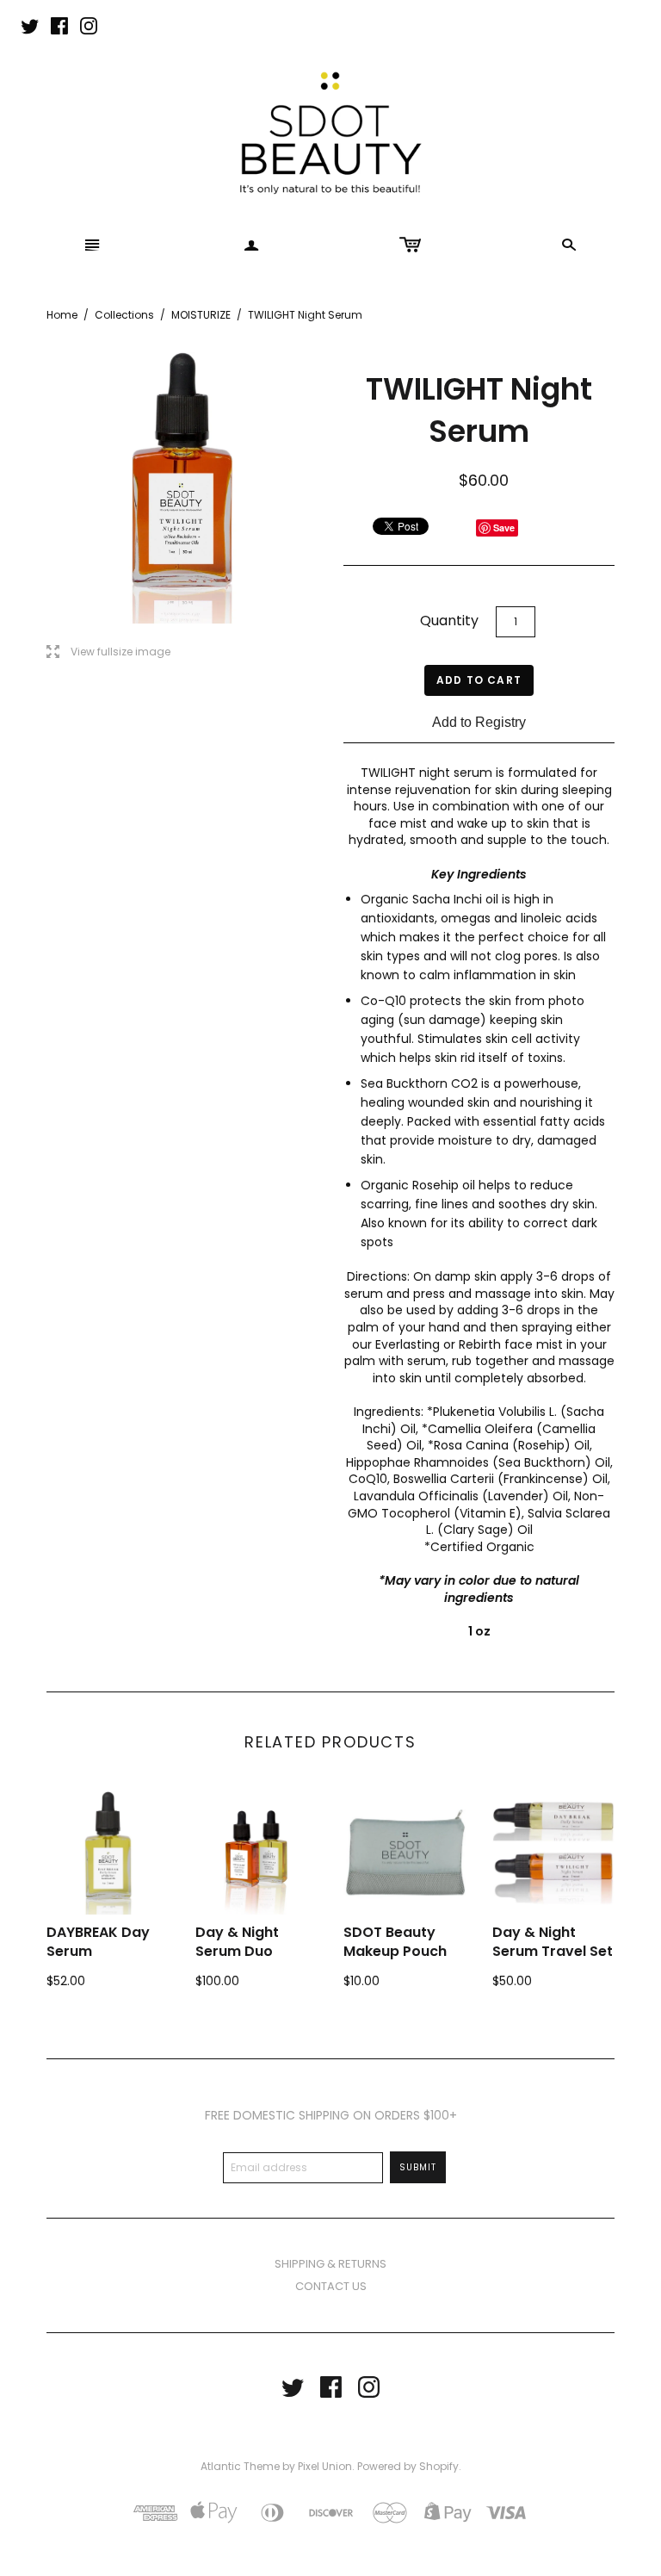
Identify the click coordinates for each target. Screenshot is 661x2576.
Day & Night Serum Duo (237, 1942)
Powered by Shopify (408, 2466)
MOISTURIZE (201, 315)
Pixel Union (325, 2466)
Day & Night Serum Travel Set (553, 1942)
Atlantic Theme (240, 2466)
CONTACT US (331, 2286)
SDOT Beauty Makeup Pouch (395, 1942)
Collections (124, 315)
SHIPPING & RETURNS (330, 2264)
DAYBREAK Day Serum (98, 1942)
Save (504, 528)
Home (62, 315)
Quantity (449, 621)
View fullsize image (108, 652)
